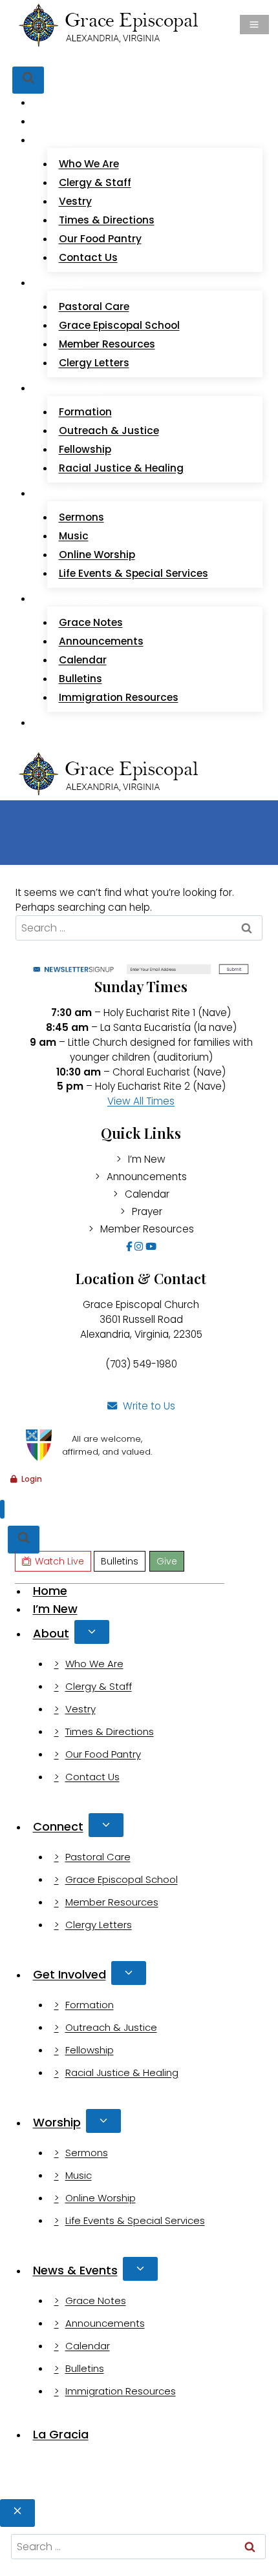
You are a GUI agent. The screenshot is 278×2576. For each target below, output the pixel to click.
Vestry (75, 201)
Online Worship (97, 555)
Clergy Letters (94, 363)
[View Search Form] (28, 80)
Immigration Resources (119, 697)
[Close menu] (2, 1509)
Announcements (101, 641)
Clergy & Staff (95, 182)
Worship (57, 2122)
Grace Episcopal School (119, 325)
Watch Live (60, 57)
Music (74, 536)
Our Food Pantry (100, 239)
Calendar (83, 660)
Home (57, 102)
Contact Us (88, 257)
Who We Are (89, 164)
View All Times (141, 1101)
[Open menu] (254, 25)
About (51, 1633)
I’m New (61, 121)
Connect (58, 1826)
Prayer (147, 1211)
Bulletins (115, 57)
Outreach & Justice (109, 431)
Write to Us (149, 1406)
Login (32, 1479)
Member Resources (107, 344)
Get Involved (69, 1974)
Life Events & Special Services (134, 573)
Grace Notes (91, 622)
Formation (85, 412)
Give (153, 57)
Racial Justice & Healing (121, 468)
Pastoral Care (94, 306)
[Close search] (17, 2513)
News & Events (75, 2270)
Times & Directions (107, 220)
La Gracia (65, 722)
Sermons (81, 517)
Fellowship (85, 449)
